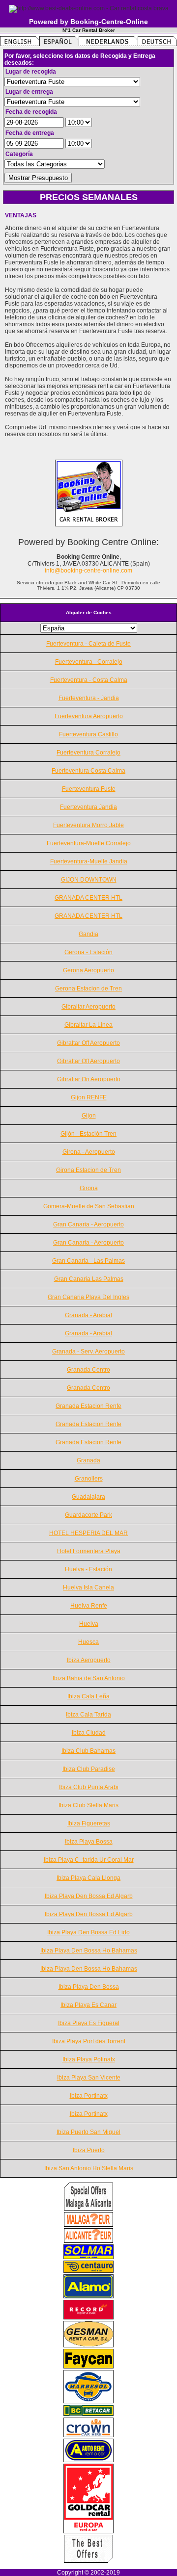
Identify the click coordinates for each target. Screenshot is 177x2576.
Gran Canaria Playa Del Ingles (88, 1297)
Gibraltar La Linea (88, 1025)
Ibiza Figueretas (89, 1823)
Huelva (89, 1624)
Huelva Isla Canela (88, 1587)
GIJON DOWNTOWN (89, 880)
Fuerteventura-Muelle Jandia (89, 861)
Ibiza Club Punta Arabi (89, 1787)
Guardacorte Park (88, 1515)
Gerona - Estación (88, 952)
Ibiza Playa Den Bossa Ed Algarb (89, 1896)
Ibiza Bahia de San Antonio (89, 1678)
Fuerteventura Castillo (88, 734)
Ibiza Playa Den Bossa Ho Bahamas (89, 1951)
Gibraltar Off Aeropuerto (88, 1043)
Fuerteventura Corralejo (88, 753)
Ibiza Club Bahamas (88, 1751)
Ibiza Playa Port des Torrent (89, 2041)
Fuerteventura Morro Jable (88, 825)
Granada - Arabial (88, 1315)
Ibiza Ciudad (89, 1733)
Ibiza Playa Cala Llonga (88, 1878)
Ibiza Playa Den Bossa (89, 1987)
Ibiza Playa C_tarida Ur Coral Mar (89, 1860)
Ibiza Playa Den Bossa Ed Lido (88, 1932)
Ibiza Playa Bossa (89, 1842)
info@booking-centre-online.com (88, 571)
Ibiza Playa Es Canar (88, 2005)
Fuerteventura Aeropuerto (89, 716)
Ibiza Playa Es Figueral (89, 2023)
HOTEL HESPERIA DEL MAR (88, 1533)
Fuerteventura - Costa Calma (89, 680)
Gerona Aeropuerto (88, 970)
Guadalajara (88, 1497)
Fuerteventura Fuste (89, 789)
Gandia (88, 934)
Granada (88, 1460)
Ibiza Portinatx (89, 2096)
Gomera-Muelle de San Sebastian (89, 1206)
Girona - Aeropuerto (89, 1152)
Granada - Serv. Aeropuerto (88, 1352)
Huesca (88, 1642)
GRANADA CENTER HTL (88, 898)
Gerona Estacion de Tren (88, 989)
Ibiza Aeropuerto (89, 1660)
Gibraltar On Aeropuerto (89, 1079)
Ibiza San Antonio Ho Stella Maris (89, 2168)
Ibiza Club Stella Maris (88, 1805)
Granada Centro (88, 1370)
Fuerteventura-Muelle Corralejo (89, 843)
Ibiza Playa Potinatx (89, 2059)
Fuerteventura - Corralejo (89, 662)
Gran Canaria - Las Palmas (88, 1261)
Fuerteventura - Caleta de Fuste (88, 644)
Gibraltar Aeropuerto (88, 1007)
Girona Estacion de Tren (88, 1170)
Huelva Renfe (89, 1606)
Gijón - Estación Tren (88, 1134)
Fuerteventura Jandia (88, 807)
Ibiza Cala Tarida (88, 1715)
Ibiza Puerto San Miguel (88, 2132)
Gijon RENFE (89, 1097)
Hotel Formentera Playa (89, 1551)
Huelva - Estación (88, 1569)
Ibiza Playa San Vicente (89, 2078)
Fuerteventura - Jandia (89, 698)
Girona (89, 1188)
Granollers (89, 1479)
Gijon (89, 1116)
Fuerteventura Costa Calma (88, 771)
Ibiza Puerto (89, 2150)
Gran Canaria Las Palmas (89, 1279)
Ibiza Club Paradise (89, 1769)
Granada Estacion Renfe (88, 1406)
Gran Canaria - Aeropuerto (88, 1224)
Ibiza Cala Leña (88, 1696)
